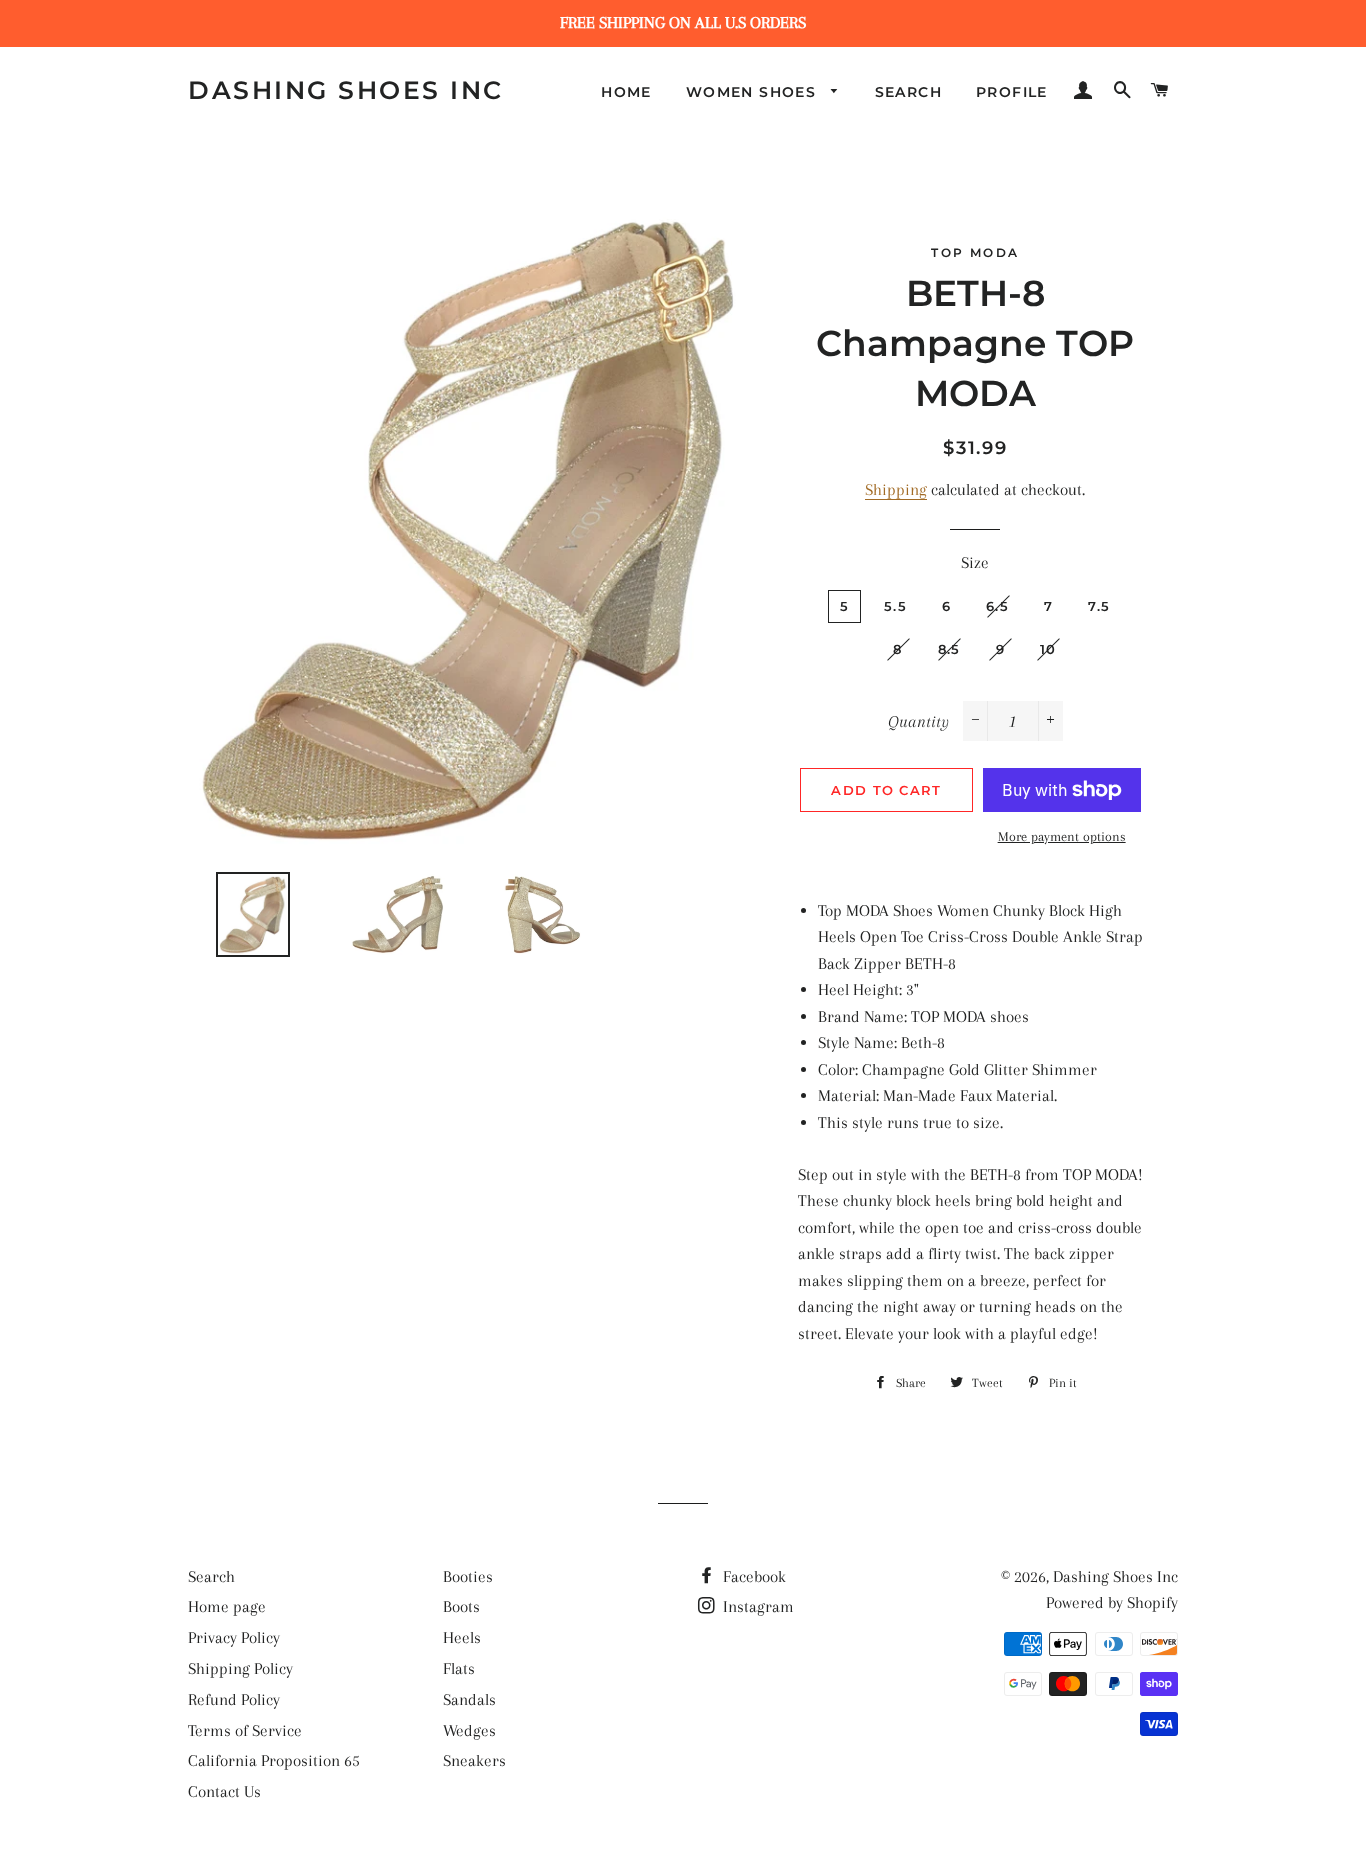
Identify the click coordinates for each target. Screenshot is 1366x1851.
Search (908, 92)
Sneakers (474, 1760)
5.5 (895, 606)
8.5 (949, 649)
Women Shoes (754, 92)
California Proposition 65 (274, 1760)
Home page (227, 1606)
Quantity (918, 721)
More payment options (1062, 836)
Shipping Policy (240, 1668)
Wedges (469, 1730)
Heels (462, 1637)
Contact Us (224, 1791)
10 (1048, 649)
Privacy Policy (234, 1637)
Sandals (469, 1699)
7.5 (1099, 606)
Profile (1012, 92)
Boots (461, 1606)
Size (975, 562)
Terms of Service (245, 1730)
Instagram (756, 1606)
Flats (459, 1668)
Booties (468, 1576)
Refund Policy (234, 1699)
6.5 (997, 606)
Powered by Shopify (1112, 1602)
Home (626, 92)
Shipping (896, 489)
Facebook (752, 1576)
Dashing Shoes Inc (346, 90)
